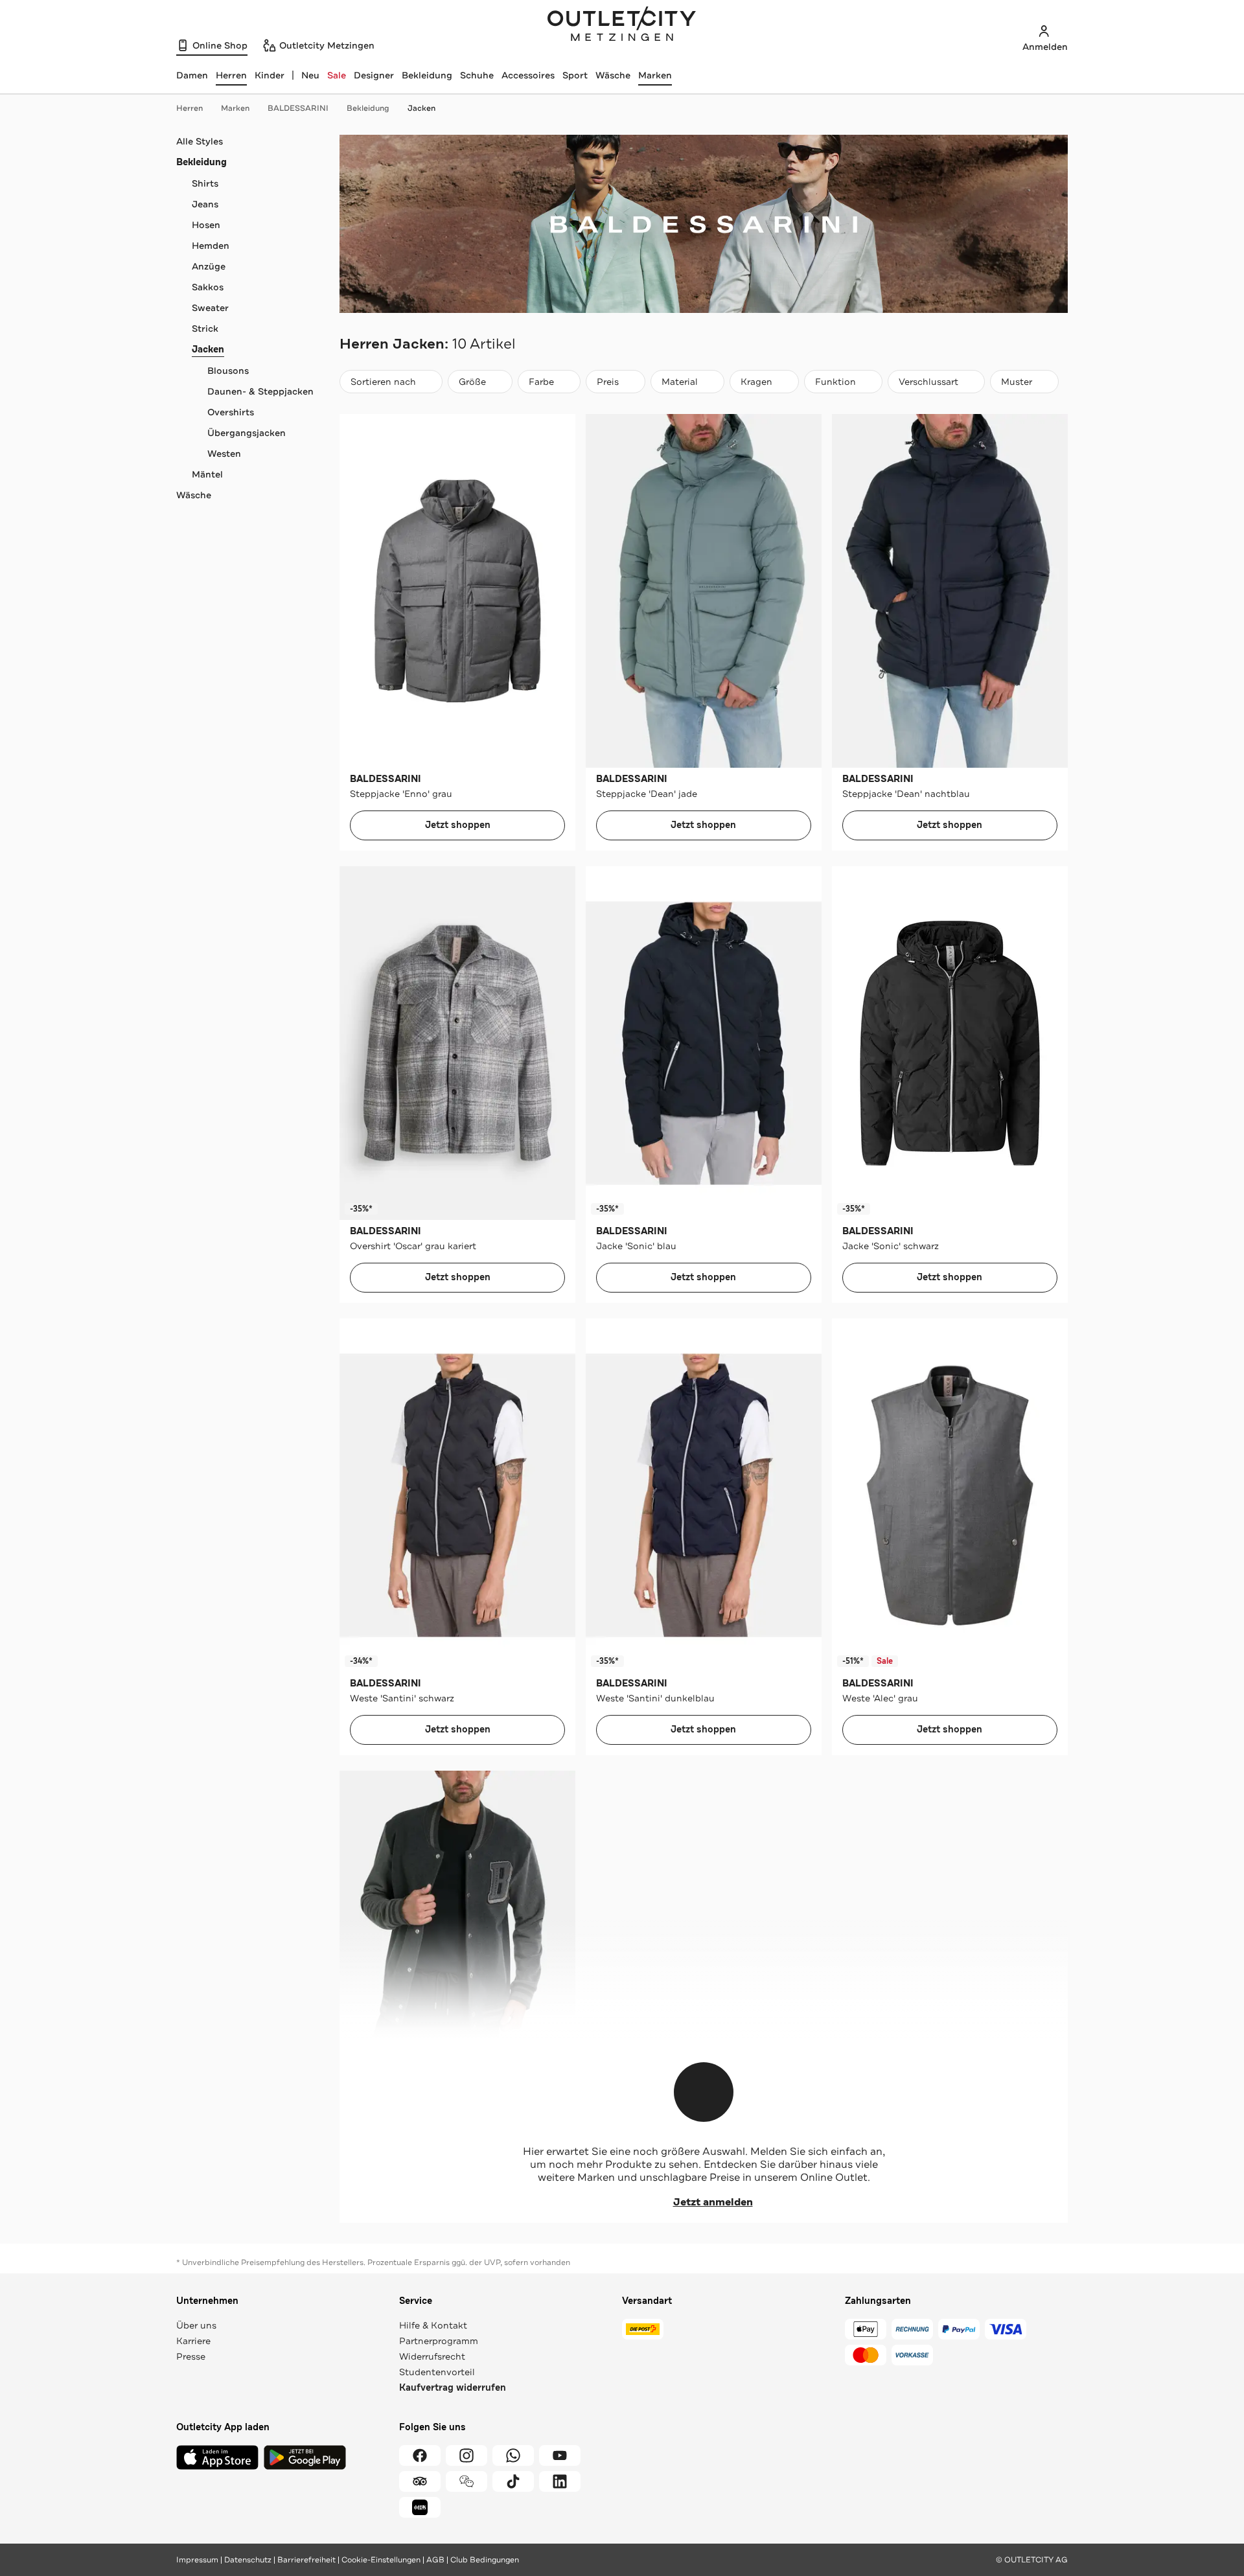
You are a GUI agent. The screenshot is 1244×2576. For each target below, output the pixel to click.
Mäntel (207, 474)
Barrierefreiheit (306, 2560)
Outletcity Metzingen (622, 25)
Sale (337, 75)
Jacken (421, 108)
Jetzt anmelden (713, 2202)
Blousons (228, 371)
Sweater (210, 308)
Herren (190, 108)
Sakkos (208, 287)
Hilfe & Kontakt (433, 2325)
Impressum (197, 2560)
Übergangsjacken (247, 433)
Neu (310, 75)
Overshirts (231, 412)
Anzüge (209, 266)
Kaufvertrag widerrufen (453, 2388)
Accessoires (528, 75)
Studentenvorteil (437, 2372)
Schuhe (477, 75)
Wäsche (613, 75)
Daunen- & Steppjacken (260, 391)
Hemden (211, 246)
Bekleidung (427, 75)
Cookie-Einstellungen (381, 2560)
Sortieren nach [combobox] (383, 385)
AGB (435, 2560)
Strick (205, 328)
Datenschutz (248, 2560)
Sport (575, 75)
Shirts (205, 183)
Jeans (205, 204)
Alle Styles (200, 141)
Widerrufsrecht (432, 2356)
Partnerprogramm (439, 2341)
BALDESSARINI (298, 108)
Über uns (196, 2325)
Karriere (193, 2341)
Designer (374, 75)
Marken (655, 75)
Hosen (206, 225)
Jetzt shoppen (458, 825)
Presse (191, 2356)
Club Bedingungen (485, 2560)
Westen (224, 454)
